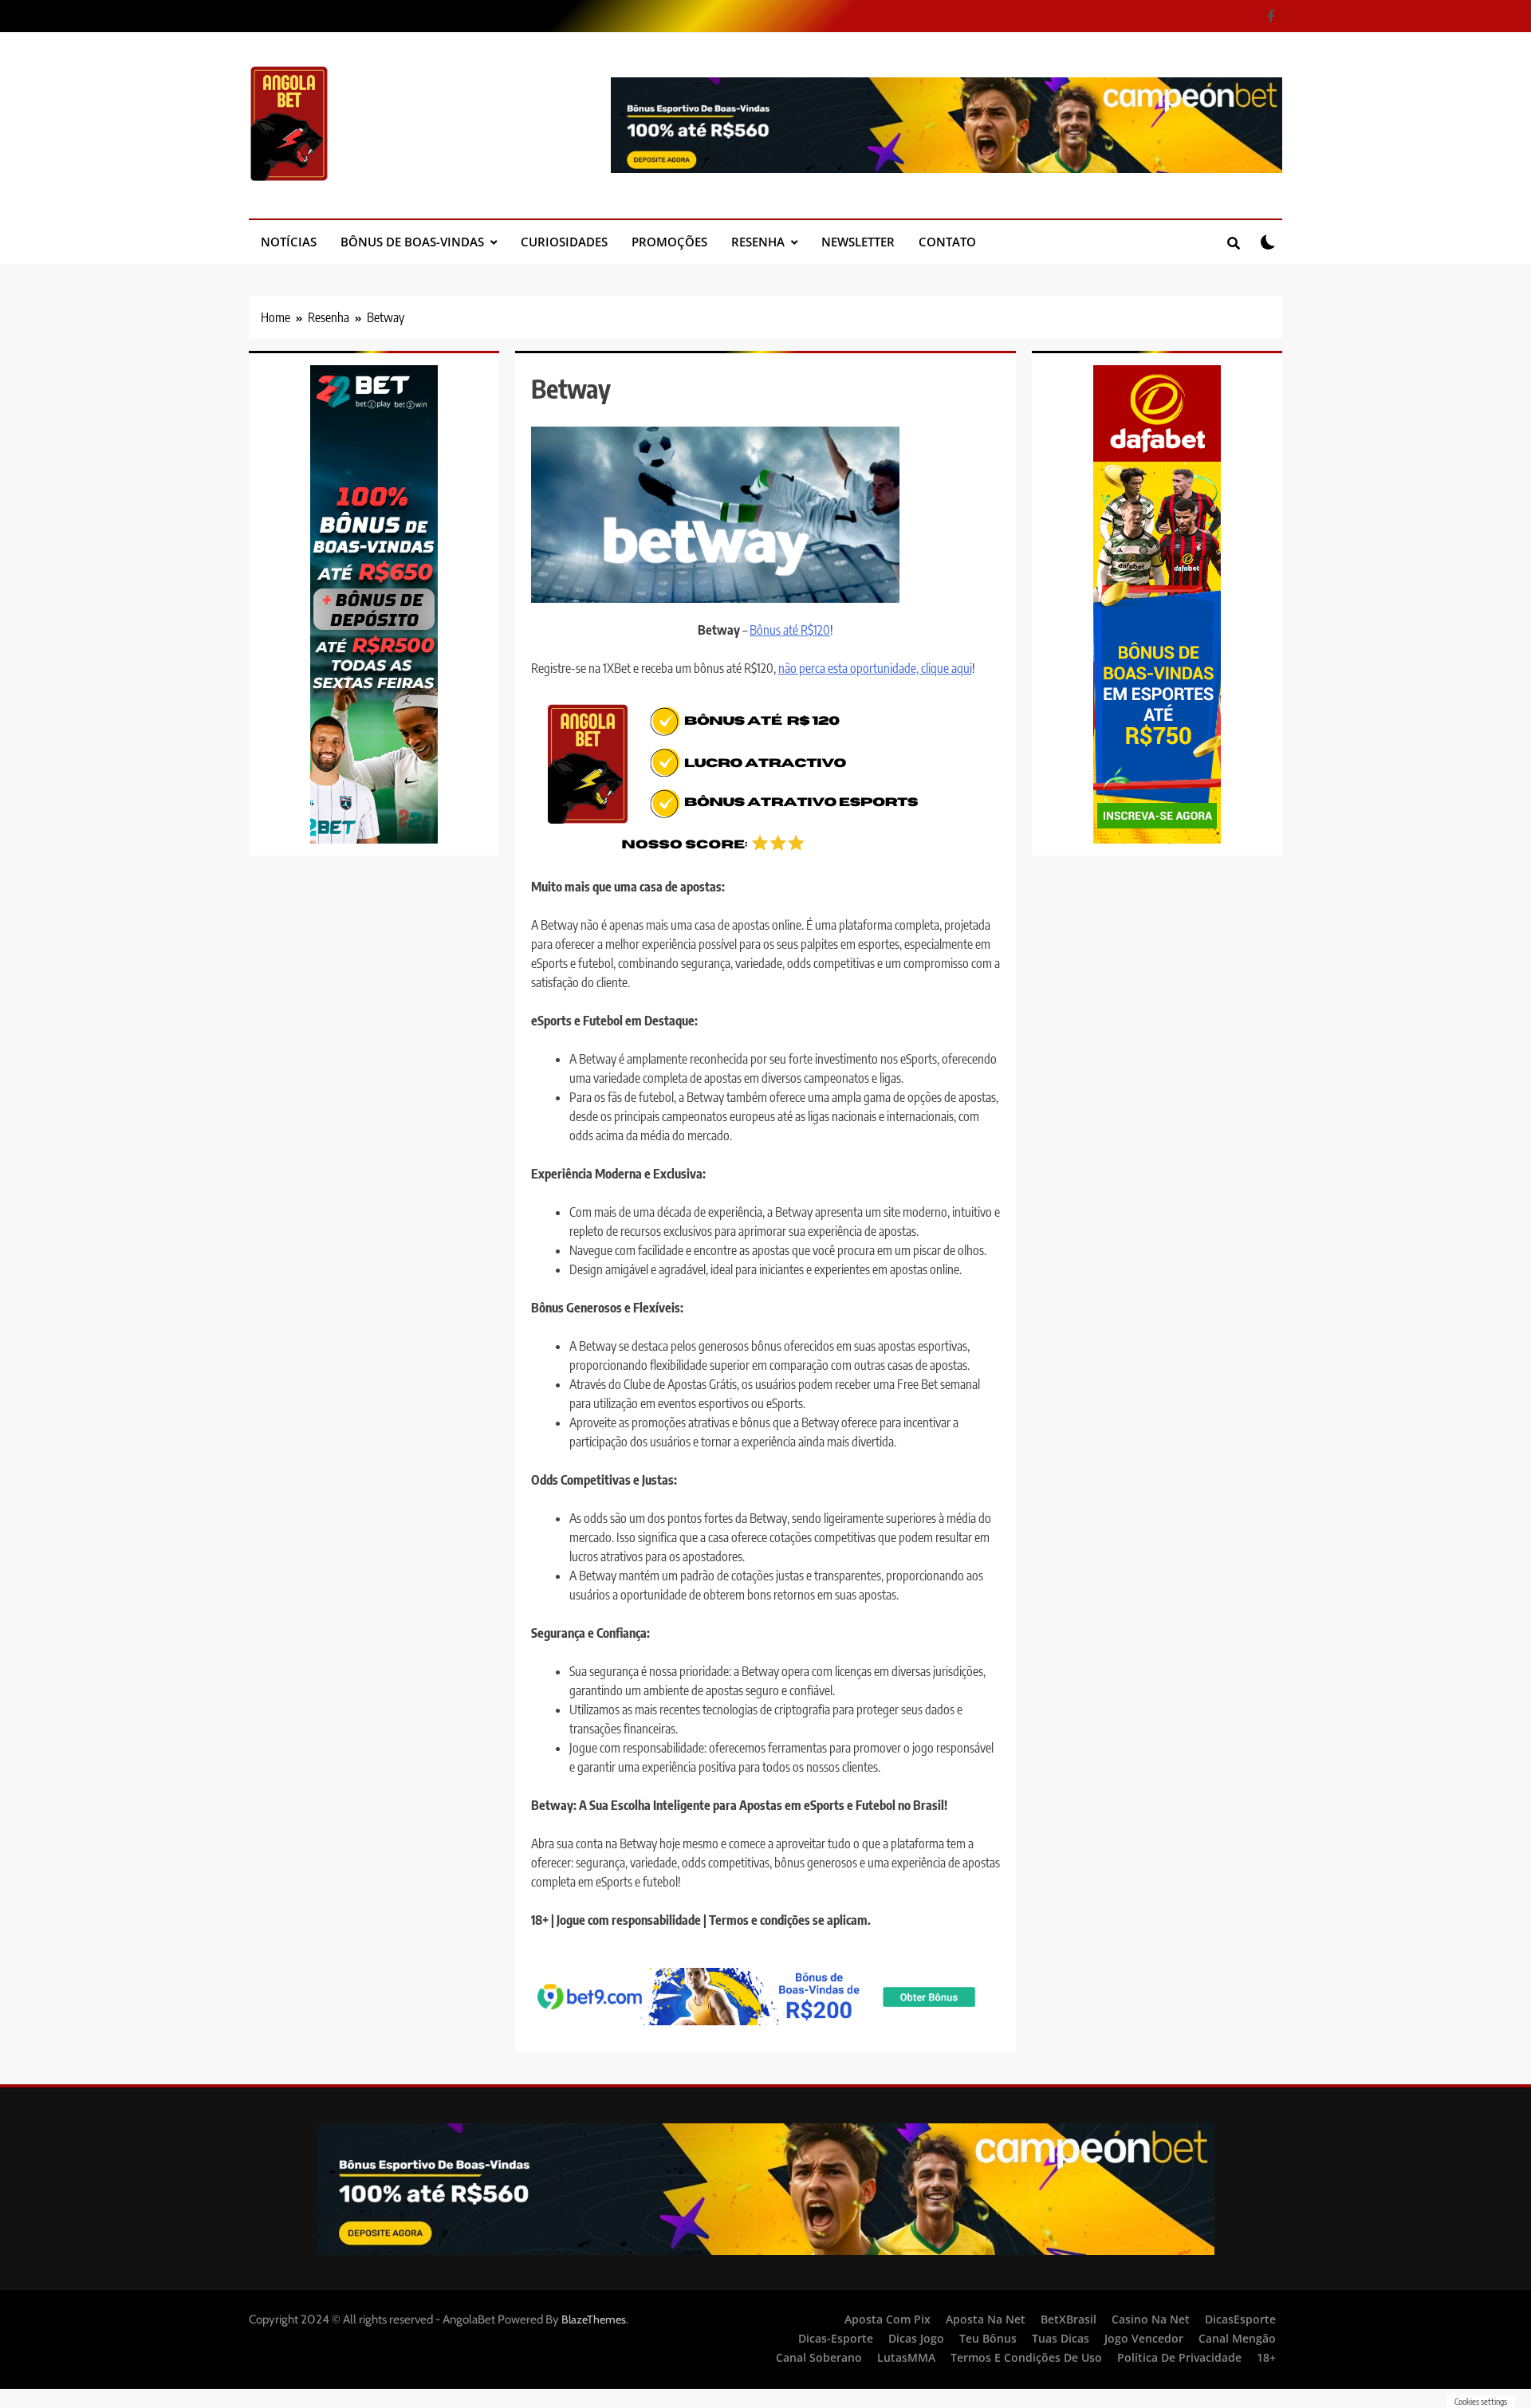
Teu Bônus (988, 2338)
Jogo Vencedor (1144, 2338)
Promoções (669, 242)
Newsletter (858, 242)
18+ (1266, 2357)
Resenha (758, 242)
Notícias (289, 242)
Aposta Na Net (986, 2319)
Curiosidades (564, 242)
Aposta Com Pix (888, 2319)
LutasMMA (906, 2357)
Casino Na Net (1151, 2319)
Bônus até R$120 (790, 630)
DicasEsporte (1240, 2319)
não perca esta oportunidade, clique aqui (875, 668)
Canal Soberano (819, 2357)
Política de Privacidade (1179, 2357)
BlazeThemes (594, 2319)
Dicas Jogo (916, 2338)
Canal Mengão (1237, 2338)
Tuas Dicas (1061, 2338)
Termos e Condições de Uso (1026, 2357)
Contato (947, 242)
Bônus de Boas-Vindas (412, 242)
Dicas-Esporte (836, 2338)
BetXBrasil (1069, 2319)
